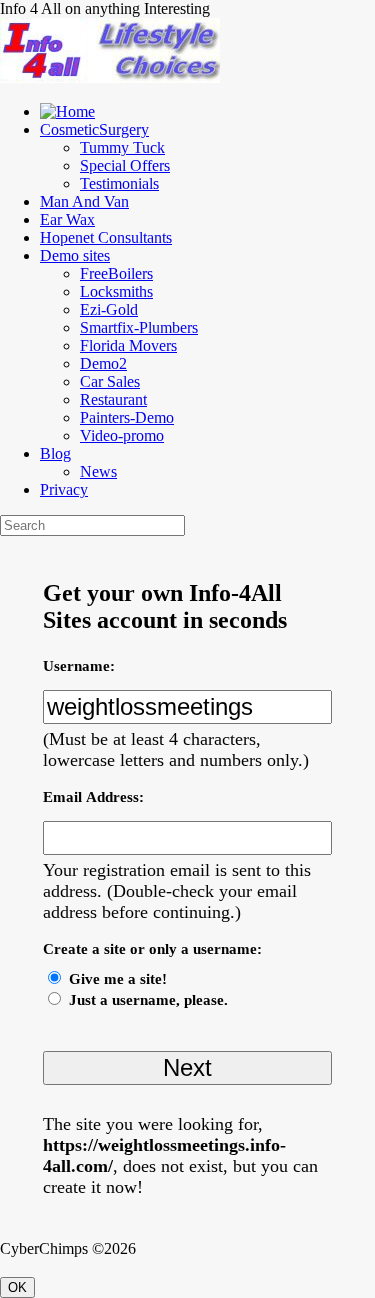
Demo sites (75, 255)
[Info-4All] (110, 77)
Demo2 (103, 363)
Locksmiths (116, 291)
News (98, 471)
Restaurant (113, 399)
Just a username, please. (148, 1000)
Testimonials (119, 183)
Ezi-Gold (109, 309)
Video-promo (122, 435)
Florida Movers (128, 345)
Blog (55, 453)
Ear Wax (67, 219)
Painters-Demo (127, 417)
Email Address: (93, 797)
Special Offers (125, 165)
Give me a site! (118, 979)
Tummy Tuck (122, 147)
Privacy (64, 489)
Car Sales (110, 381)
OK (17, 1287)
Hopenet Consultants (106, 237)
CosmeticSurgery (94, 129)
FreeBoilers (116, 273)
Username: (79, 666)
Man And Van (84, 201)
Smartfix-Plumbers (139, 327)
